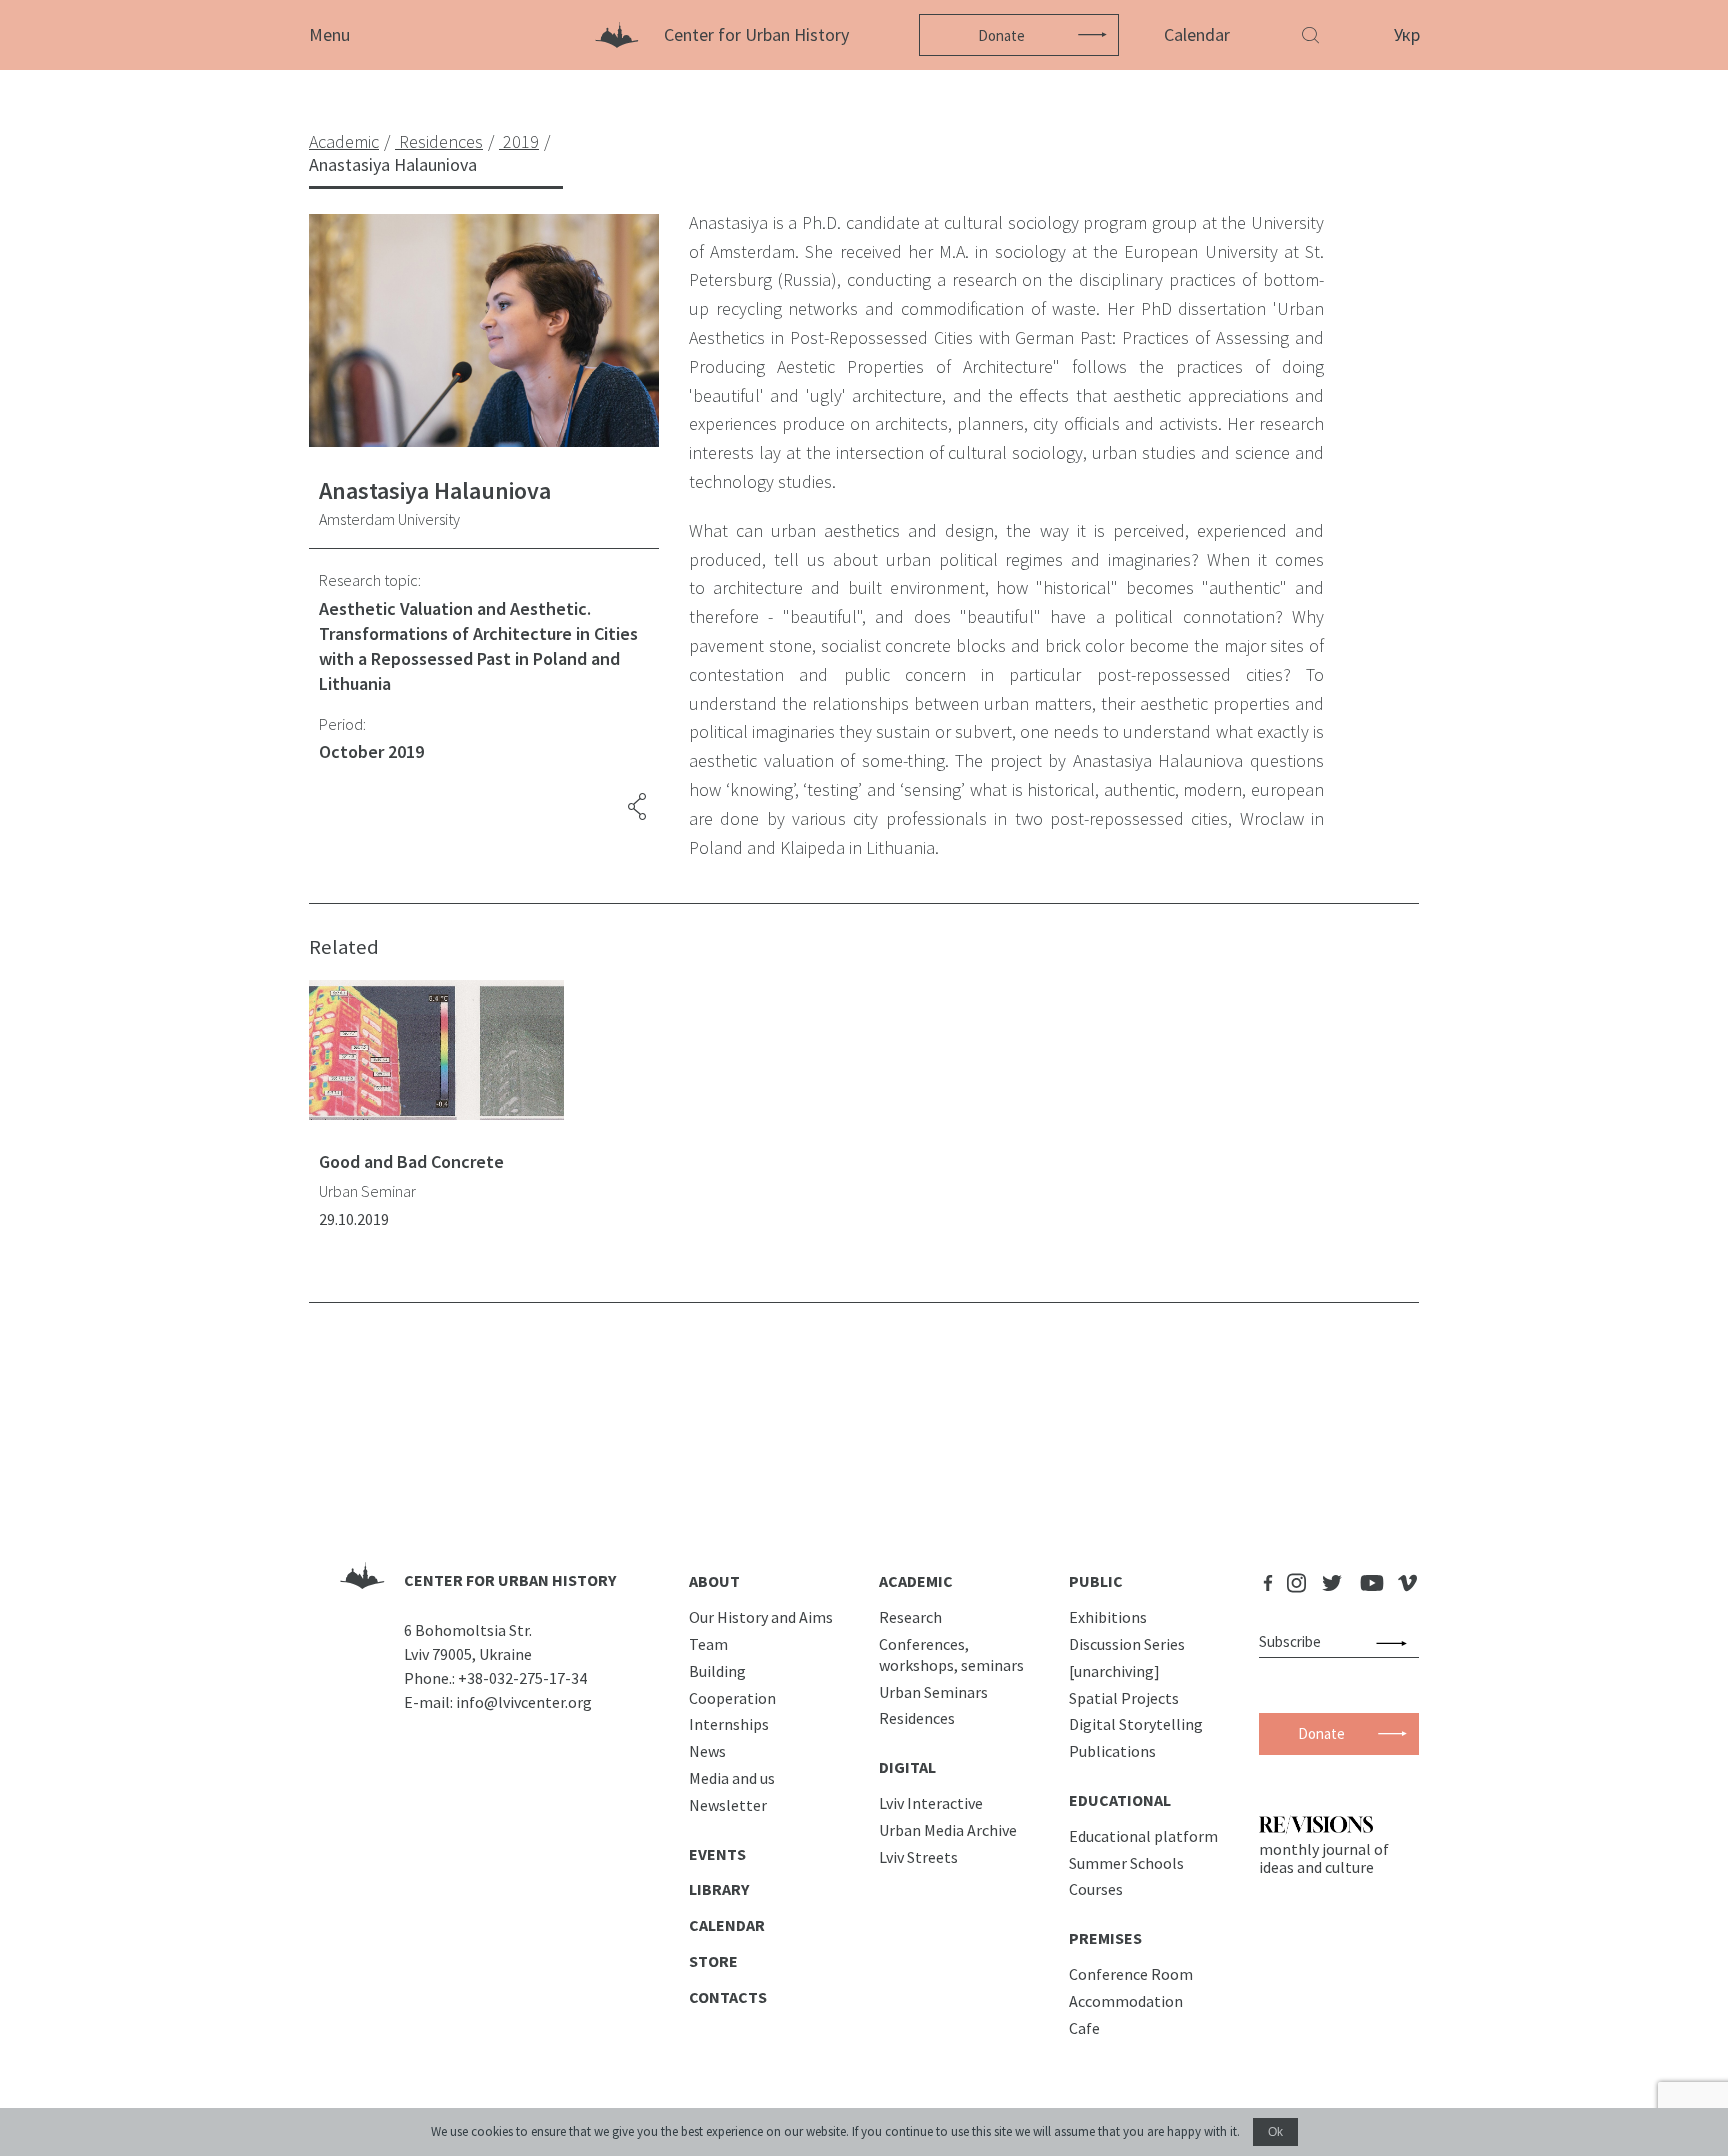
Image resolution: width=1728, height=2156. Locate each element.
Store (713, 1961)
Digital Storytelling (1136, 1724)
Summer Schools (1126, 1863)
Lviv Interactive (931, 1803)
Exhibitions (1108, 1617)
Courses (1096, 1889)
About (714, 1581)
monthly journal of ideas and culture (1324, 1858)
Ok (1275, 2132)
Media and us (732, 1778)
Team (708, 1644)
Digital (907, 1767)
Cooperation (732, 1698)
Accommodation (1126, 2001)
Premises (1105, 1938)
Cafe (1084, 2028)
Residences (917, 1718)
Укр (1407, 34)
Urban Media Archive (948, 1830)
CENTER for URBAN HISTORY (510, 1580)
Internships (729, 1724)
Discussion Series (1127, 1644)
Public (1096, 1581)
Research (910, 1617)
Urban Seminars (933, 1692)
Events (717, 1854)
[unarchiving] (1114, 1671)
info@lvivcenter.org (524, 1702)
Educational (1120, 1800)
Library (719, 1889)
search (1395, 1642)
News (707, 1751)
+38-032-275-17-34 (522, 1678)
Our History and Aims (761, 1617)
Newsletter (728, 1805)
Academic (916, 1581)
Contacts (728, 1997)
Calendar (1197, 34)
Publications (1112, 1751)
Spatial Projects (1124, 1698)
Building (717, 1671)
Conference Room (1131, 1974)
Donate (1001, 35)
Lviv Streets (918, 1857)
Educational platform (1143, 1836)
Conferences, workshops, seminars (951, 1654)
